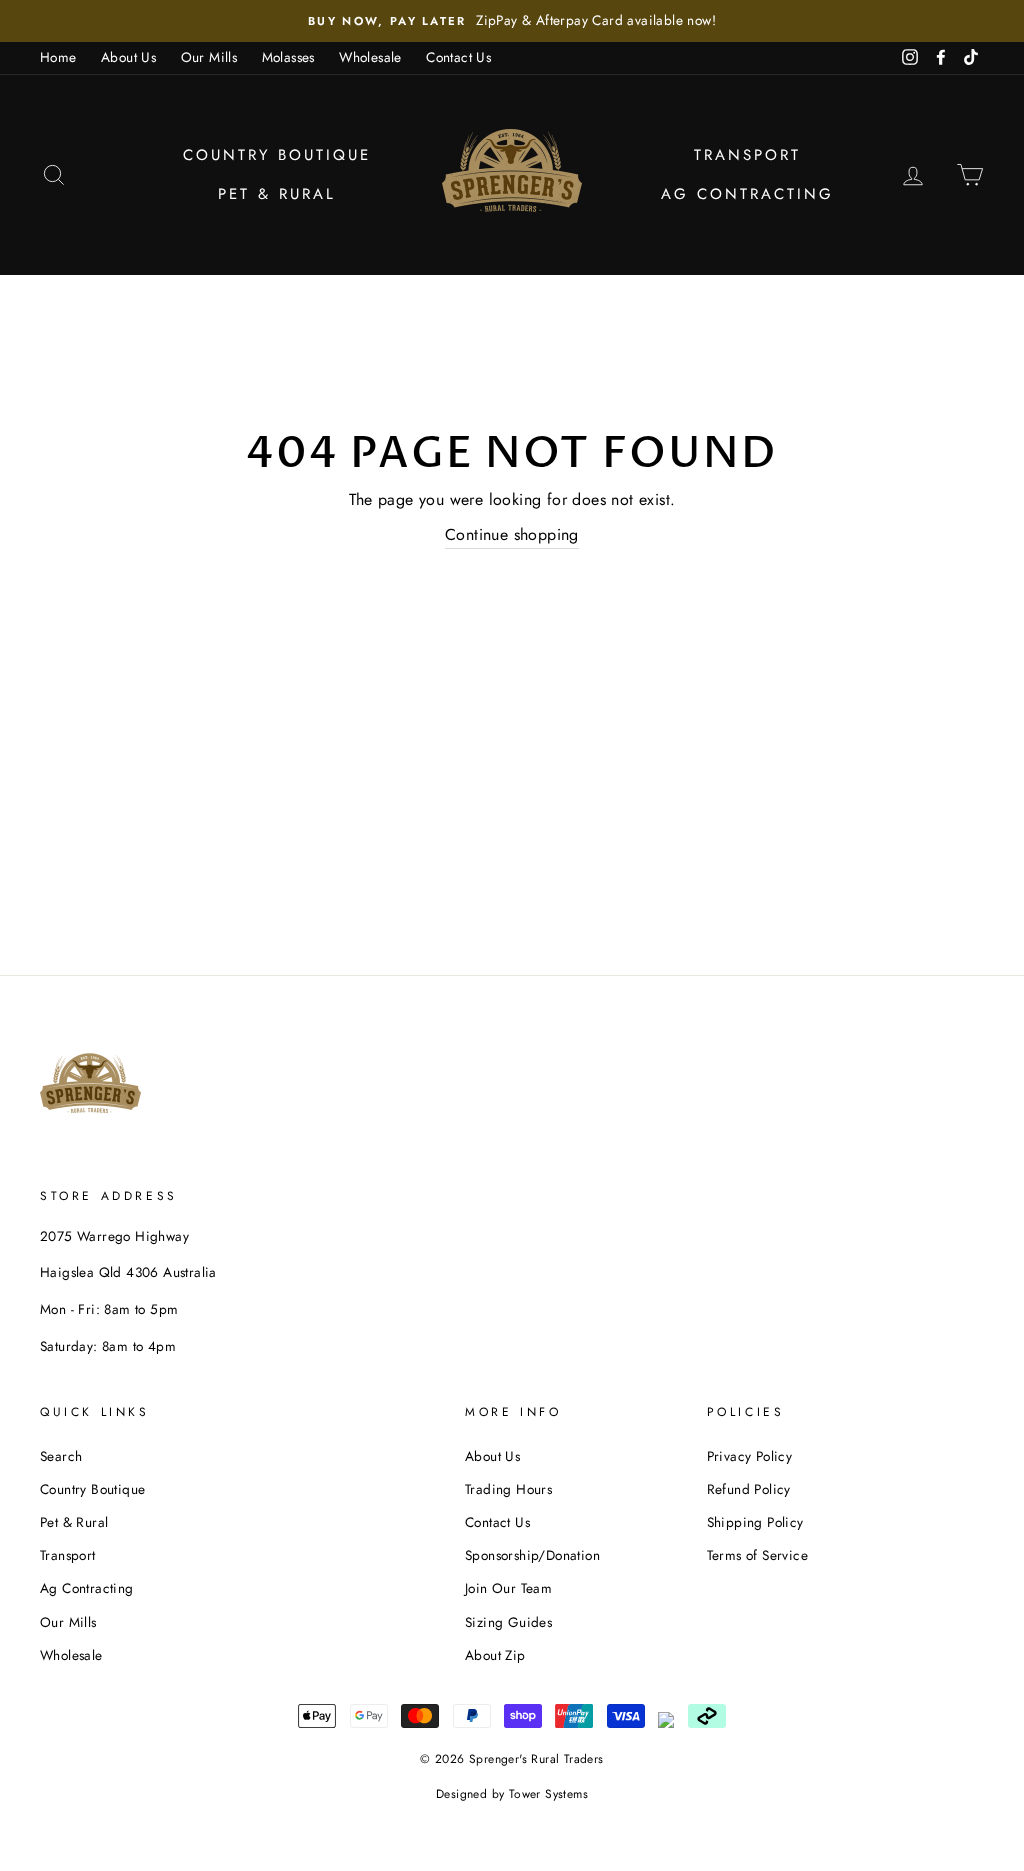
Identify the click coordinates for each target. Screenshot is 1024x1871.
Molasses (288, 57)
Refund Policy (749, 1489)
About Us (128, 57)
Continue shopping (512, 534)
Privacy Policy (750, 1456)
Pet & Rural (277, 194)
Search (61, 1456)
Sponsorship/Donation (532, 1555)
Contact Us (458, 57)
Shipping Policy (755, 1522)
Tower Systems (548, 1794)
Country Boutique (277, 155)
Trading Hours (508, 1489)
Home (58, 57)
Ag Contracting (747, 194)
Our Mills (209, 57)
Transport (747, 155)
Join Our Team (508, 1588)
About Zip (495, 1655)
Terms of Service (757, 1555)
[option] (512, 21)
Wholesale (370, 57)
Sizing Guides (508, 1622)
